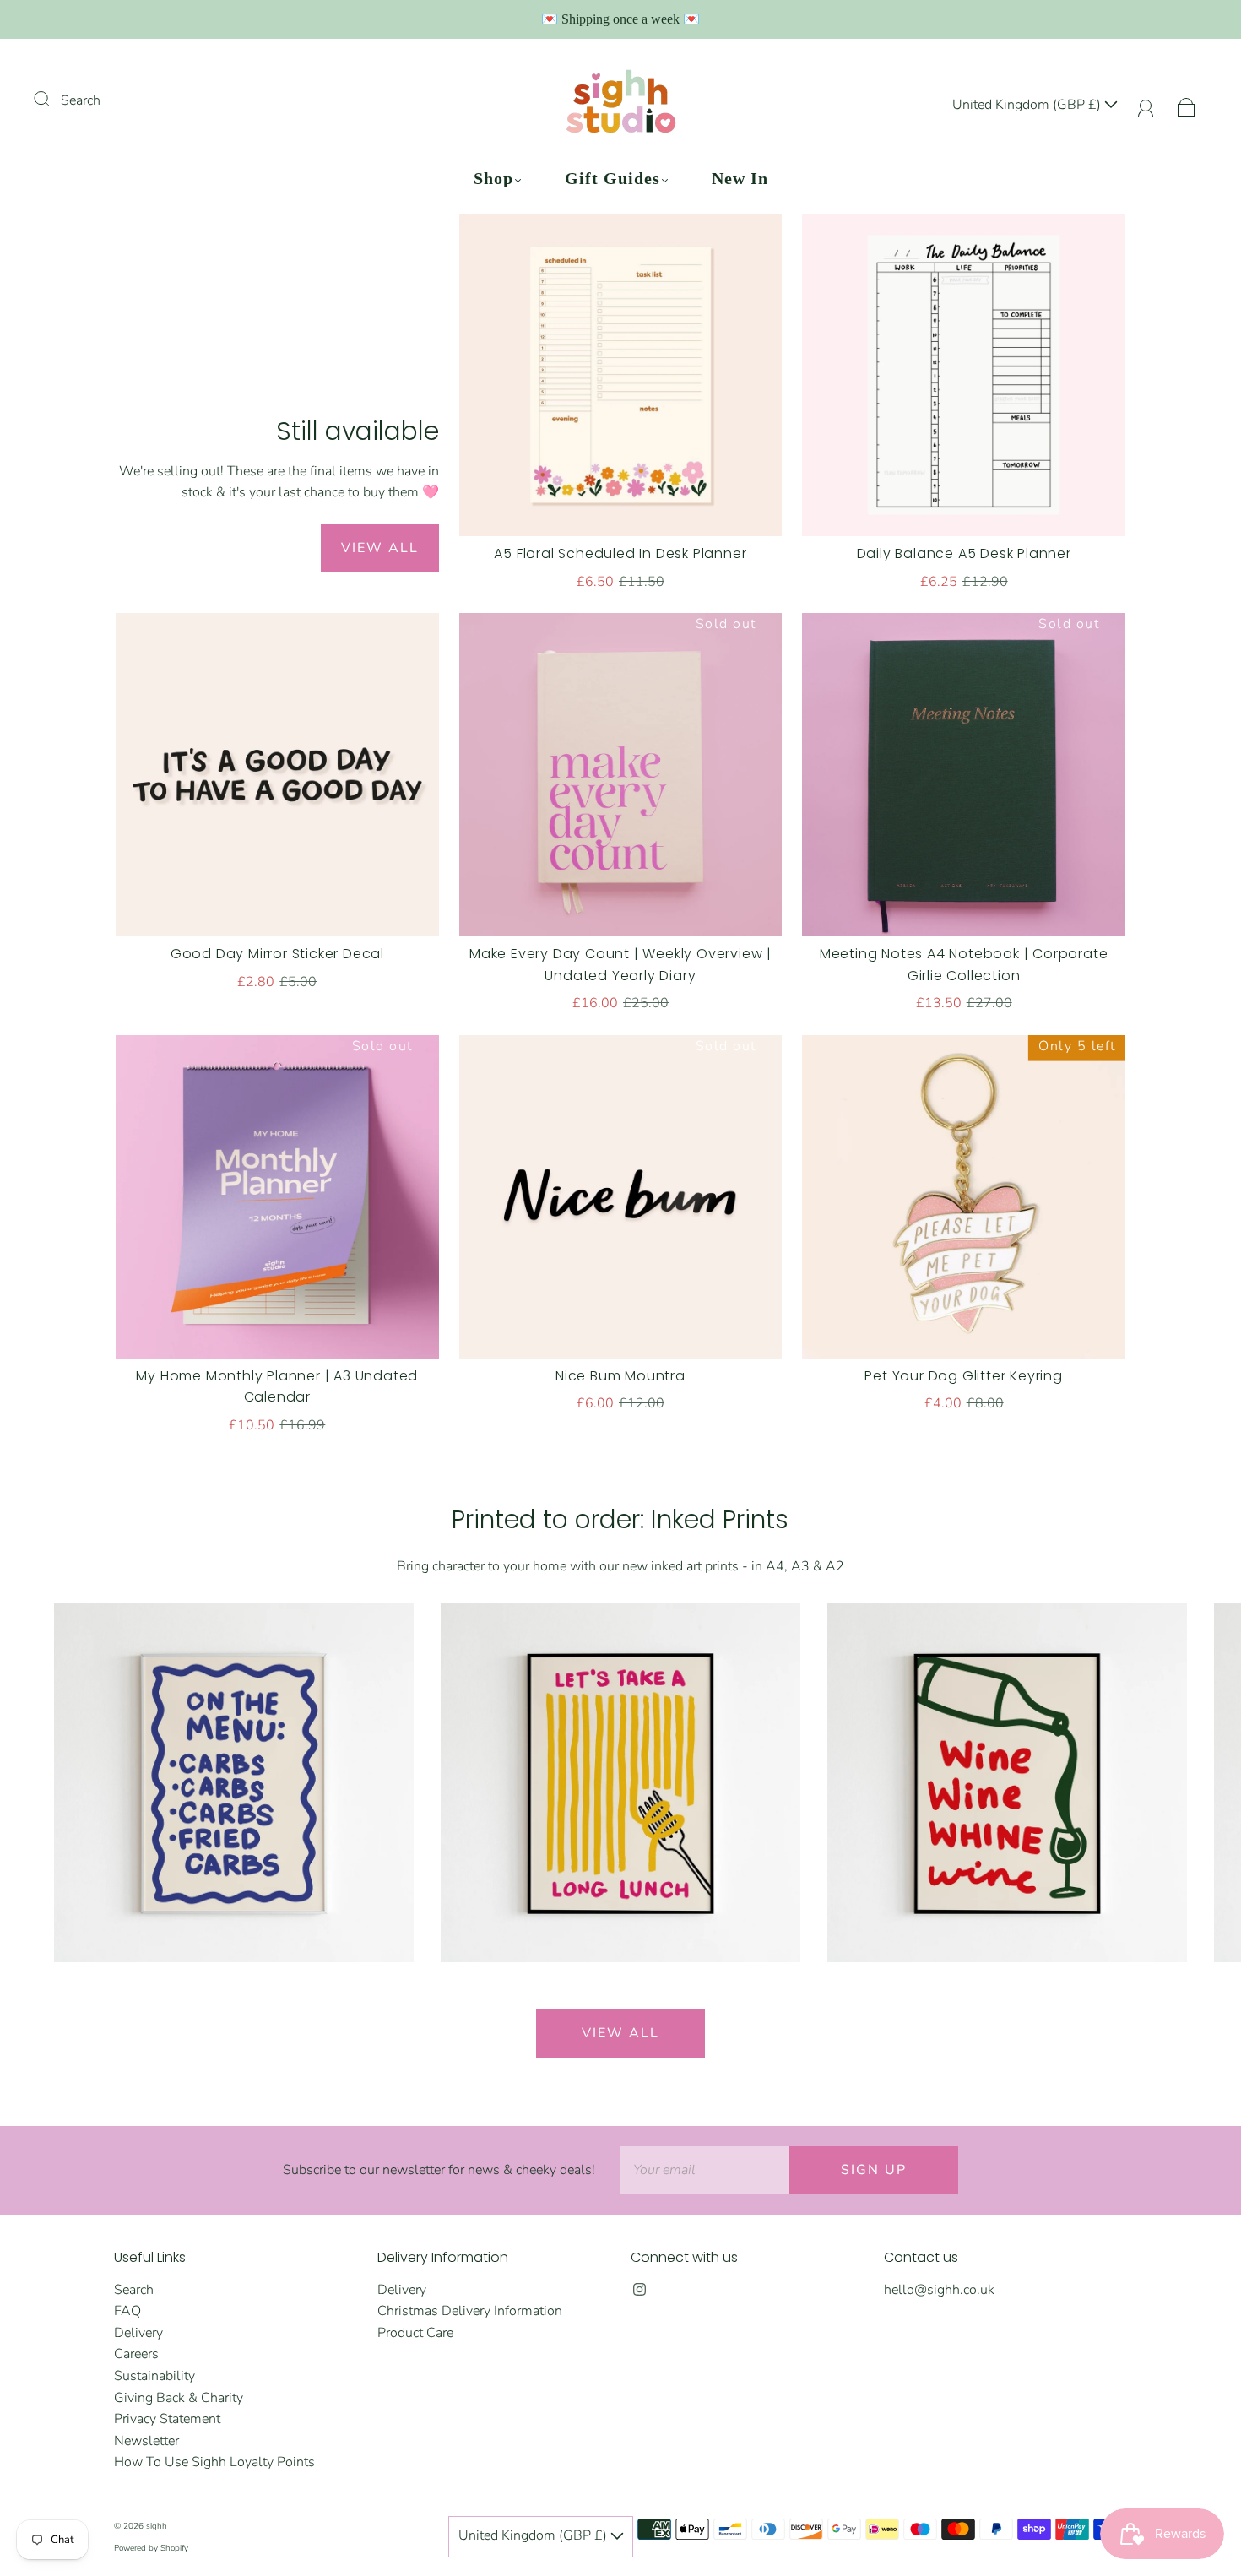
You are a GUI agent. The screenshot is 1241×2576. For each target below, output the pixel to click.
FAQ (127, 2311)
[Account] (1146, 105)
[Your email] (705, 2171)
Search (81, 100)
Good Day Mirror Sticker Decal (277, 954)
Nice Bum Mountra (620, 1376)
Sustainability (154, 2376)
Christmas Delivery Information (470, 2311)
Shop (493, 178)
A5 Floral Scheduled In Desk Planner (620, 553)
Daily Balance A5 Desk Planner (964, 553)
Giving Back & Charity (179, 2398)
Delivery (138, 2333)
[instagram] (639, 2290)
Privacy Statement (167, 2419)
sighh (157, 2526)
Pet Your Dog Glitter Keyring (963, 1376)
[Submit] (52, 99)
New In (740, 178)
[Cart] (1187, 105)
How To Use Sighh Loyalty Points (214, 2462)
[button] (1184, 1796)
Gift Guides (612, 178)
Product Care (415, 2333)
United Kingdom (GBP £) (1028, 105)
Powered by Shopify (151, 2548)
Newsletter (146, 2441)
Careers (136, 2354)
